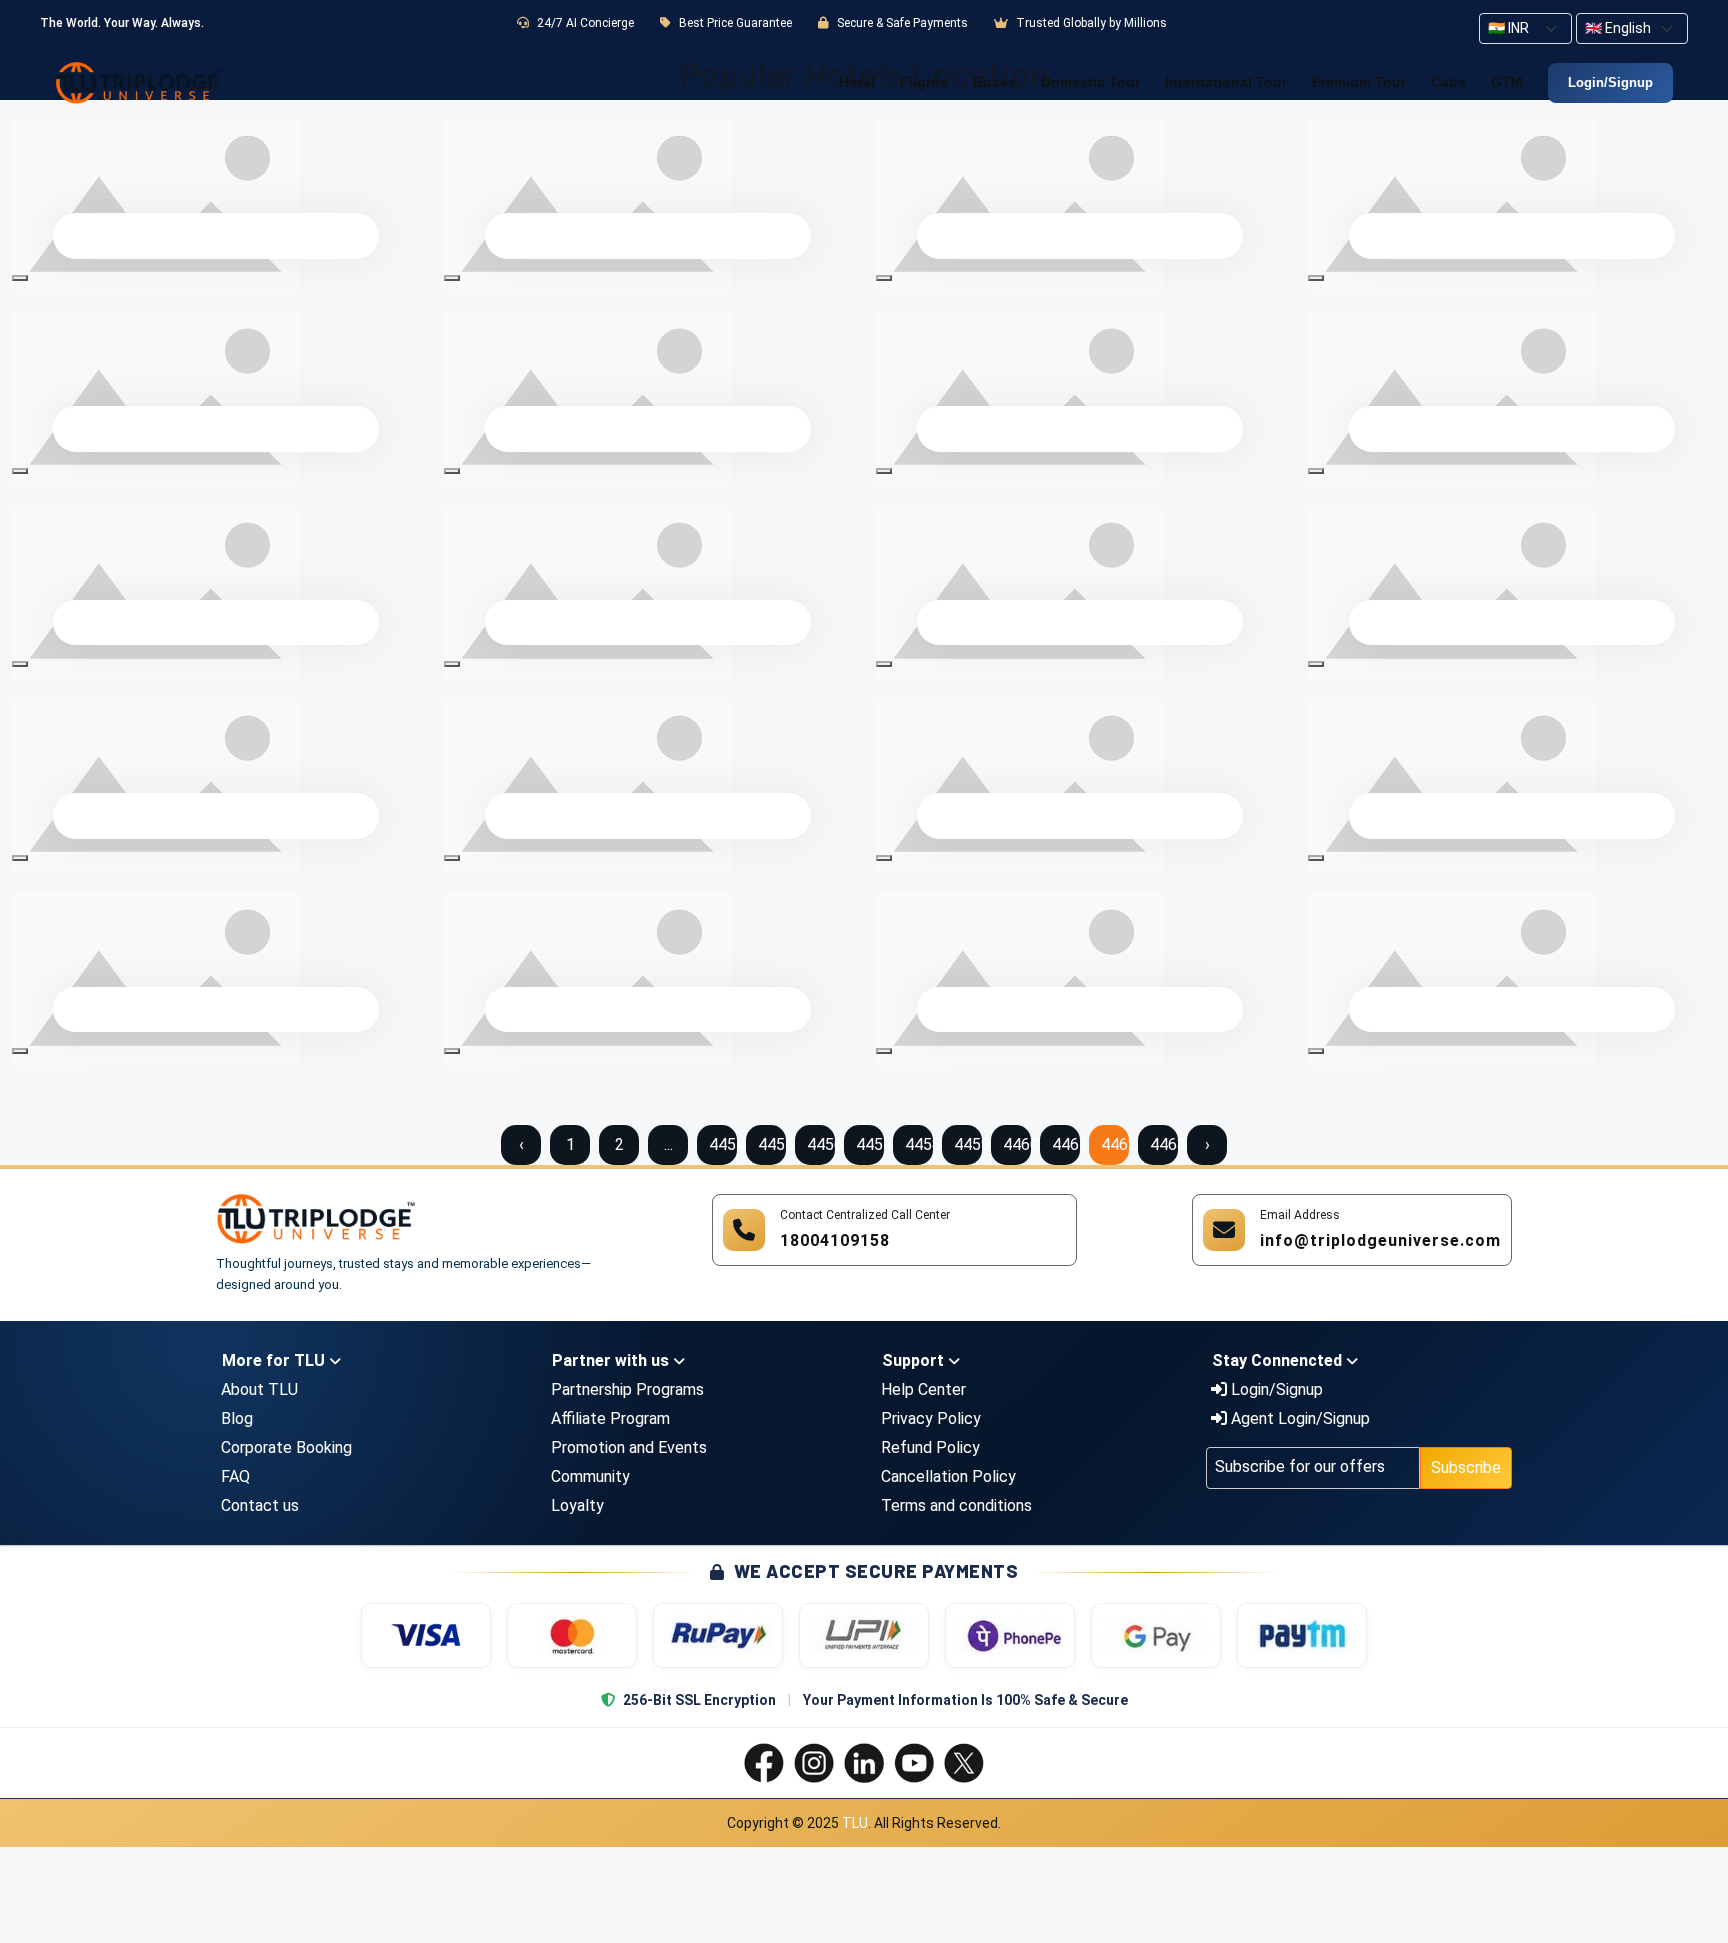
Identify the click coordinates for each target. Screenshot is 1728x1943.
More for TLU (275, 1360)
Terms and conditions (956, 1505)
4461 (1066, 1144)
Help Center (923, 1389)
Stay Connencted (1279, 1360)
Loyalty (577, 1505)
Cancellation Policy (948, 1476)
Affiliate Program (610, 1418)
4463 (1164, 1144)
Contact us (260, 1505)
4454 (723, 1144)
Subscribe (1466, 1467)
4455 (772, 1144)
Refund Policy (930, 1447)
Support (915, 1360)
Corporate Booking (286, 1447)
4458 (919, 1144)
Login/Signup (1610, 82)
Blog (237, 1418)
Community (590, 1476)
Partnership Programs (627, 1389)
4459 (968, 1144)
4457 (870, 1144)
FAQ (235, 1476)
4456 (821, 1144)
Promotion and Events (629, 1447)
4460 (1017, 1144)
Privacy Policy (931, 1418)
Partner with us (612, 1360)
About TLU (259, 1389)
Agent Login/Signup (1298, 1418)
